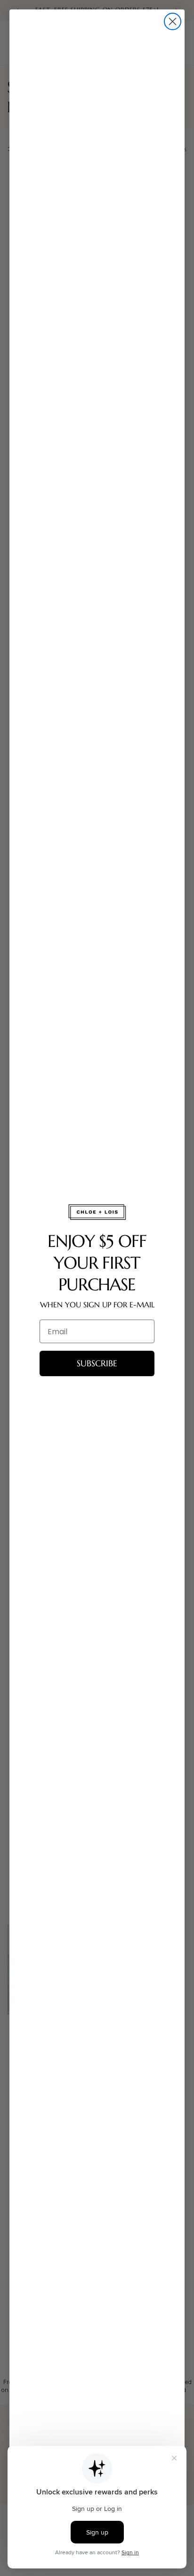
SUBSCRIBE (97, 1363)
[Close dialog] (173, 21)
